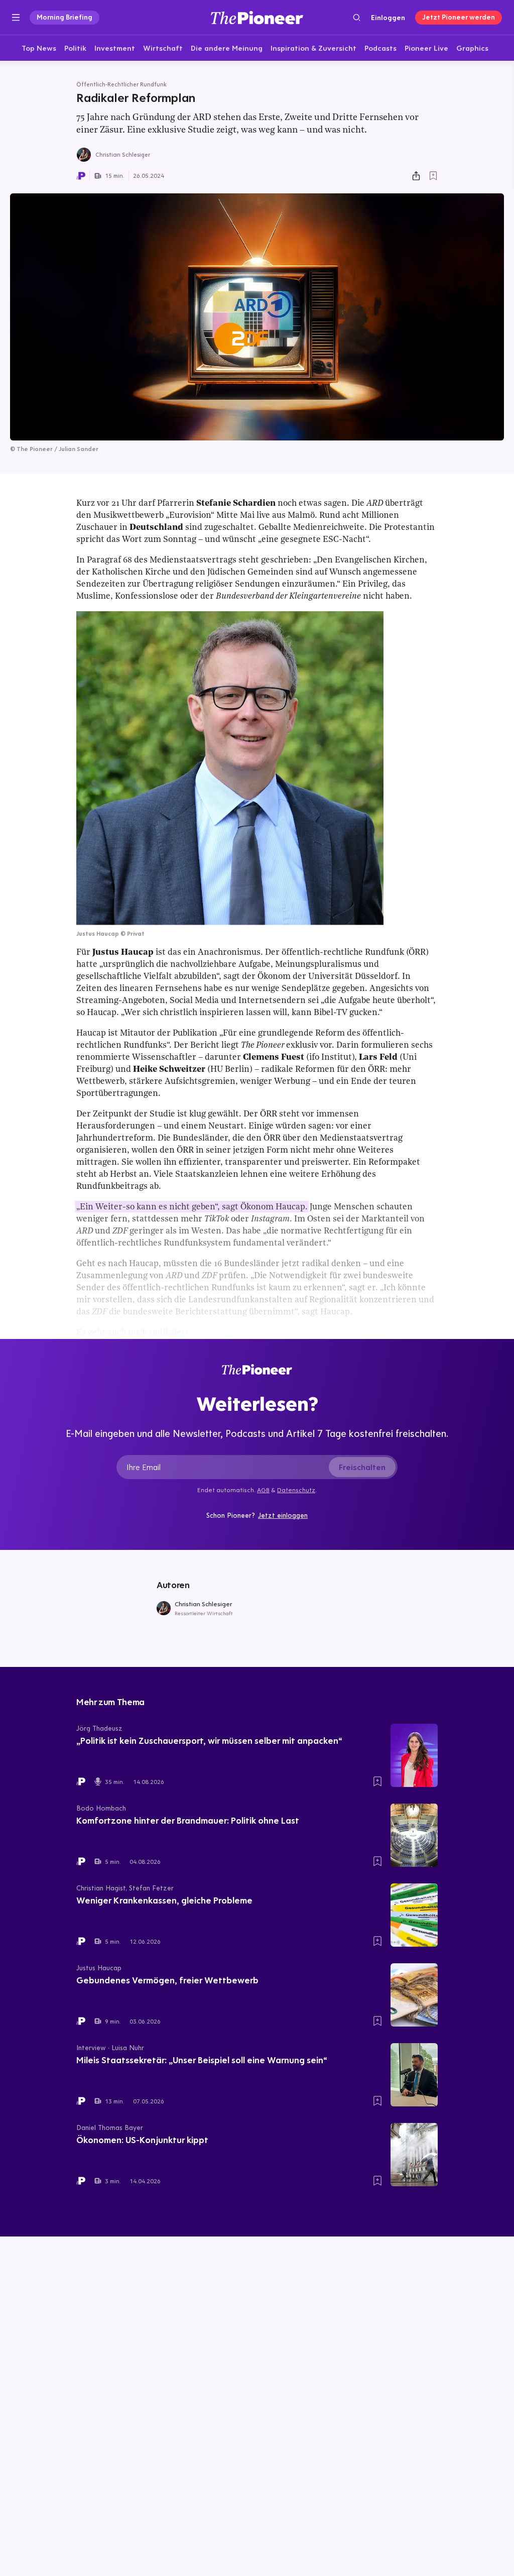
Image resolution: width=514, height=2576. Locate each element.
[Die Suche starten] (357, 17)
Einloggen (388, 18)
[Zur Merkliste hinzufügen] (433, 176)
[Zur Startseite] (257, 17)
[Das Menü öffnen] (16, 18)
